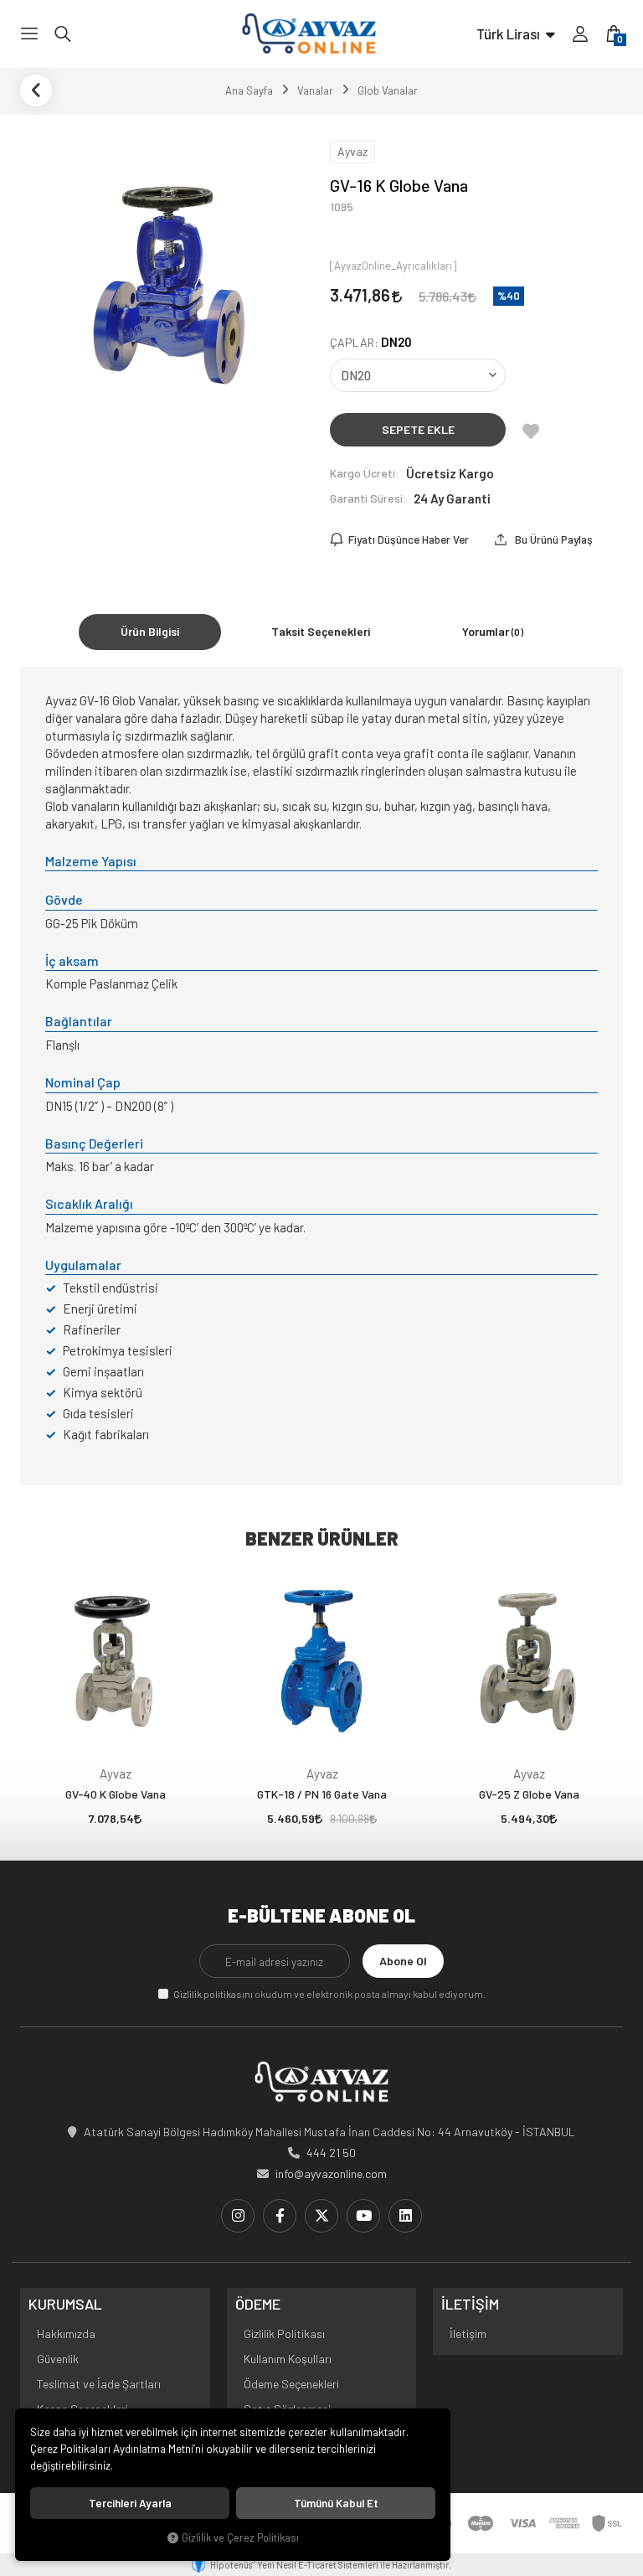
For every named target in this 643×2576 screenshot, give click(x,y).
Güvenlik (58, 2359)
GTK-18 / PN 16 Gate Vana (322, 1794)
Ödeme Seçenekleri (291, 2384)
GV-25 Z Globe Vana (529, 1794)
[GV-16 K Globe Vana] (167, 278)
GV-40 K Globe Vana (116, 1794)
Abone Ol (403, 1961)
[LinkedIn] (405, 2216)
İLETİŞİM (470, 2305)
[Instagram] (238, 2216)
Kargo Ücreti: (365, 473)
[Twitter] (321, 2216)
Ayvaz (116, 1773)
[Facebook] (280, 2216)
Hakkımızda (66, 2333)
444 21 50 (331, 2153)
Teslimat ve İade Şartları (99, 2384)
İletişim (468, 2333)
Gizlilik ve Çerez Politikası (240, 2537)
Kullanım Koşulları (288, 2359)
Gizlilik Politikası (284, 2333)
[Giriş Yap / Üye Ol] (580, 34)
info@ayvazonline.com (331, 2173)
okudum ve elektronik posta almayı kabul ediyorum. (329, 1994)
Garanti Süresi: (368, 498)
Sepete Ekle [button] (418, 429)
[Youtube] (363, 2216)
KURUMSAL (65, 2305)
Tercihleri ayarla (130, 2503)
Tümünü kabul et (336, 2503)
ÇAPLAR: (371, 342)
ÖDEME (258, 2305)
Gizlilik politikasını (213, 1994)
